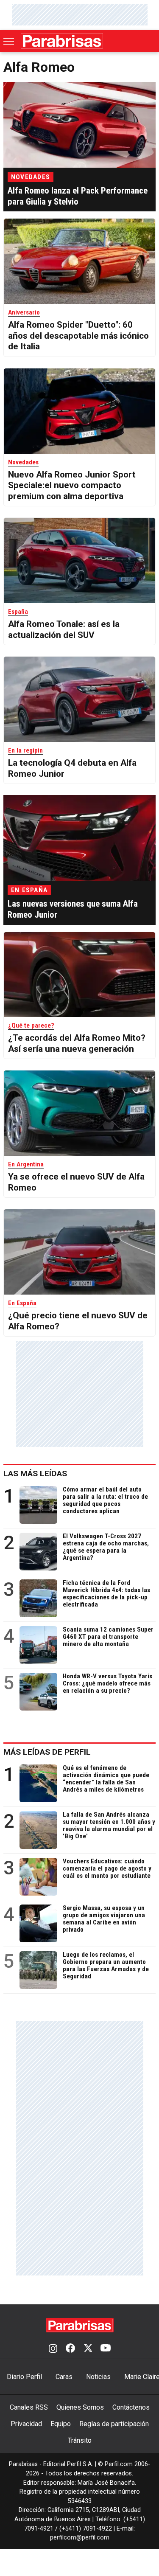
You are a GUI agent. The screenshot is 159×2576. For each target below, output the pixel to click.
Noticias (98, 2377)
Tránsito (80, 2440)
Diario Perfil (24, 2377)
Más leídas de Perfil (47, 1752)
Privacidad (26, 2424)
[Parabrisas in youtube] (106, 2349)
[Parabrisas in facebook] (70, 2349)
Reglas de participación (114, 2424)
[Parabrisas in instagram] (53, 2349)
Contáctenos (131, 2407)
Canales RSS (29, 2407)
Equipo (61, 2424)
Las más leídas (35, 1473)
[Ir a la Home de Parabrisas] (62, 41)
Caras (64, 2377)
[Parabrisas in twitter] (88, 2349)
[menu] (9, 41)
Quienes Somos (80, 2407)
